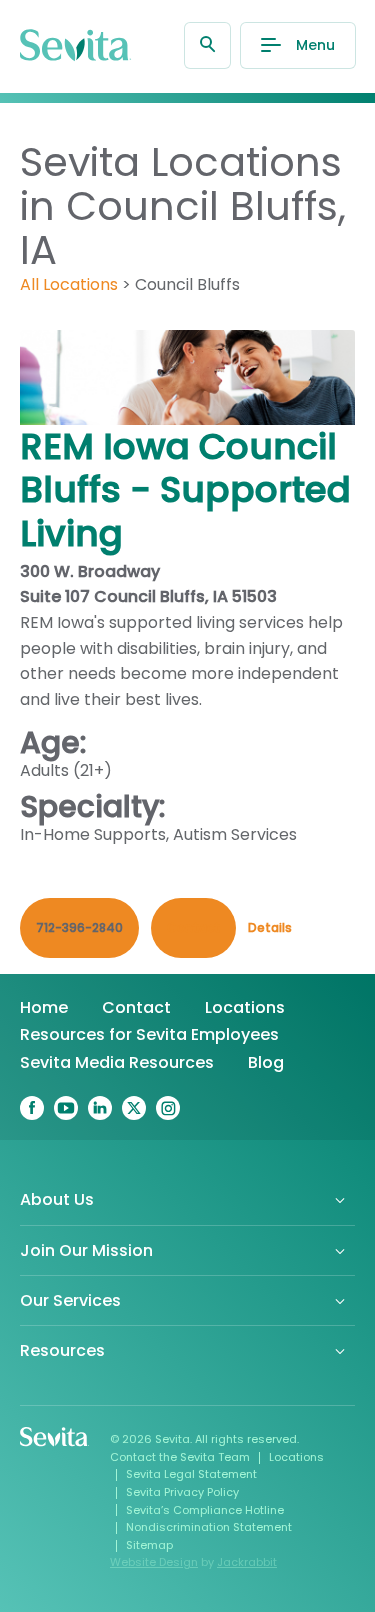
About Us (57, 1199)
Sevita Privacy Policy (182, 1492)
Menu (315, 45)
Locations (245, 1007)
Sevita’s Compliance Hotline (205, 1510)
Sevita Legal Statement (191, 1474)
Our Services (70, 1300)
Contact (136, 1007)
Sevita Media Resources (117, 1062)
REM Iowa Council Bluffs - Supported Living (185, 489)
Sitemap (149, 1545)
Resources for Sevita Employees (149, 1034)
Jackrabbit (247, 1562)
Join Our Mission (86, 1250)
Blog (266, 1062)
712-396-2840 (79, 927)
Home (44, 1007)
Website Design (154, 1562)
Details (270, 927)
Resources (62, 1350)
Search (207, 45)
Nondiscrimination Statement (209, 1527)
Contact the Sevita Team (180, 1457)
